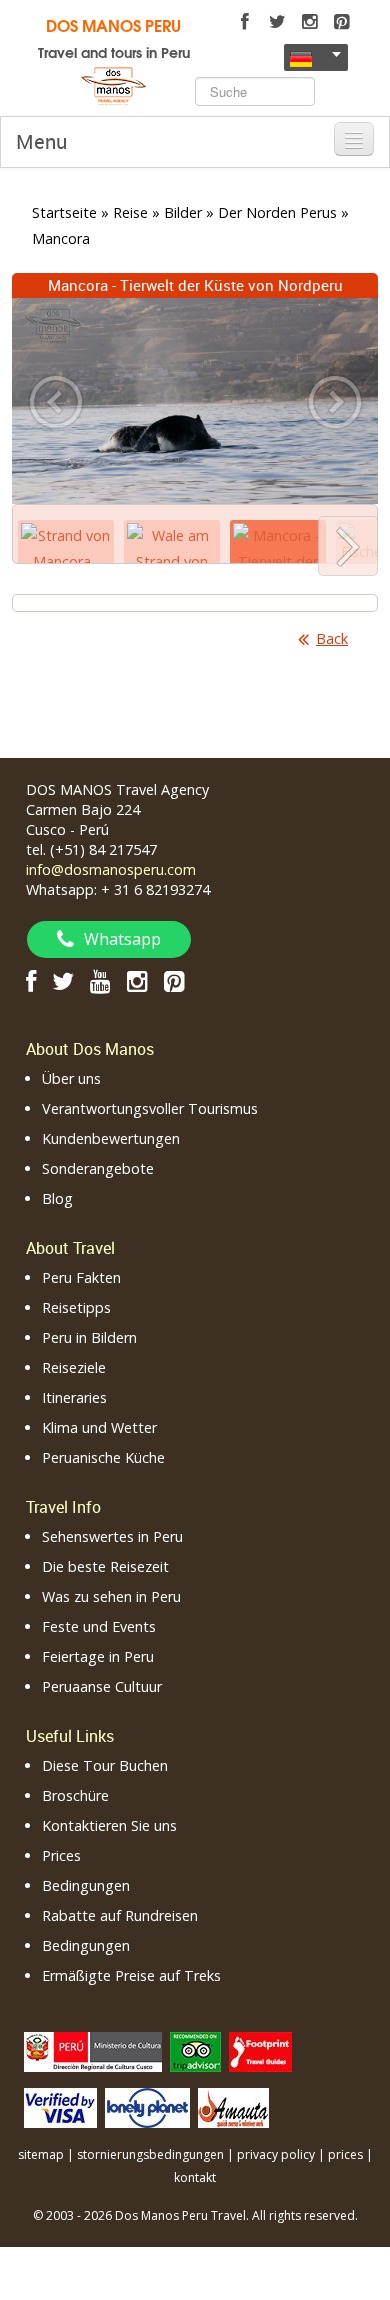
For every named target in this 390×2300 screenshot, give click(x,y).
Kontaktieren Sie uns (109, 1825)
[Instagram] (309, 22)
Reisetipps (76, 1307)
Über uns (71, 1078)
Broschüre (75, 1795)
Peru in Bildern (89, 1337)
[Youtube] (100, 980)
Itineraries (74, 1397)
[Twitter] (277, 22)
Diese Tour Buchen (105, 1765)
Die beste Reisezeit (105, 1566)
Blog (57, 1198)
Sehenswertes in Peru (112, 1536)
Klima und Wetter (99, 1427)
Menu (41, 141)
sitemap (41, 2154)
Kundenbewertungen (111, 1138)
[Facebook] (245, 22)
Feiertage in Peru (98, 1656)
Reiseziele (74, 1367)
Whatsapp (122, 939)
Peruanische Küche (103, 1457)
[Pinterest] (341, 22)
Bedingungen (86, 1885)
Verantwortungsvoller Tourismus (150, 1108)
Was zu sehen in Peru (111, 1596)
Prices (61, 1855)
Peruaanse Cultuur (102, 1686)
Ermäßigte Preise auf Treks (131, 1975)
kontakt (195, 2177)
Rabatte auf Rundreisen (120, 1915)
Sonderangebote (98, 1168)
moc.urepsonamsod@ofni (111, 869)
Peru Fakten (81, 1277)
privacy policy (276, 2154)
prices (345, 2154)
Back (332, 638)
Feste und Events (99, 1626)
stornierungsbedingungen (150, 2154)
